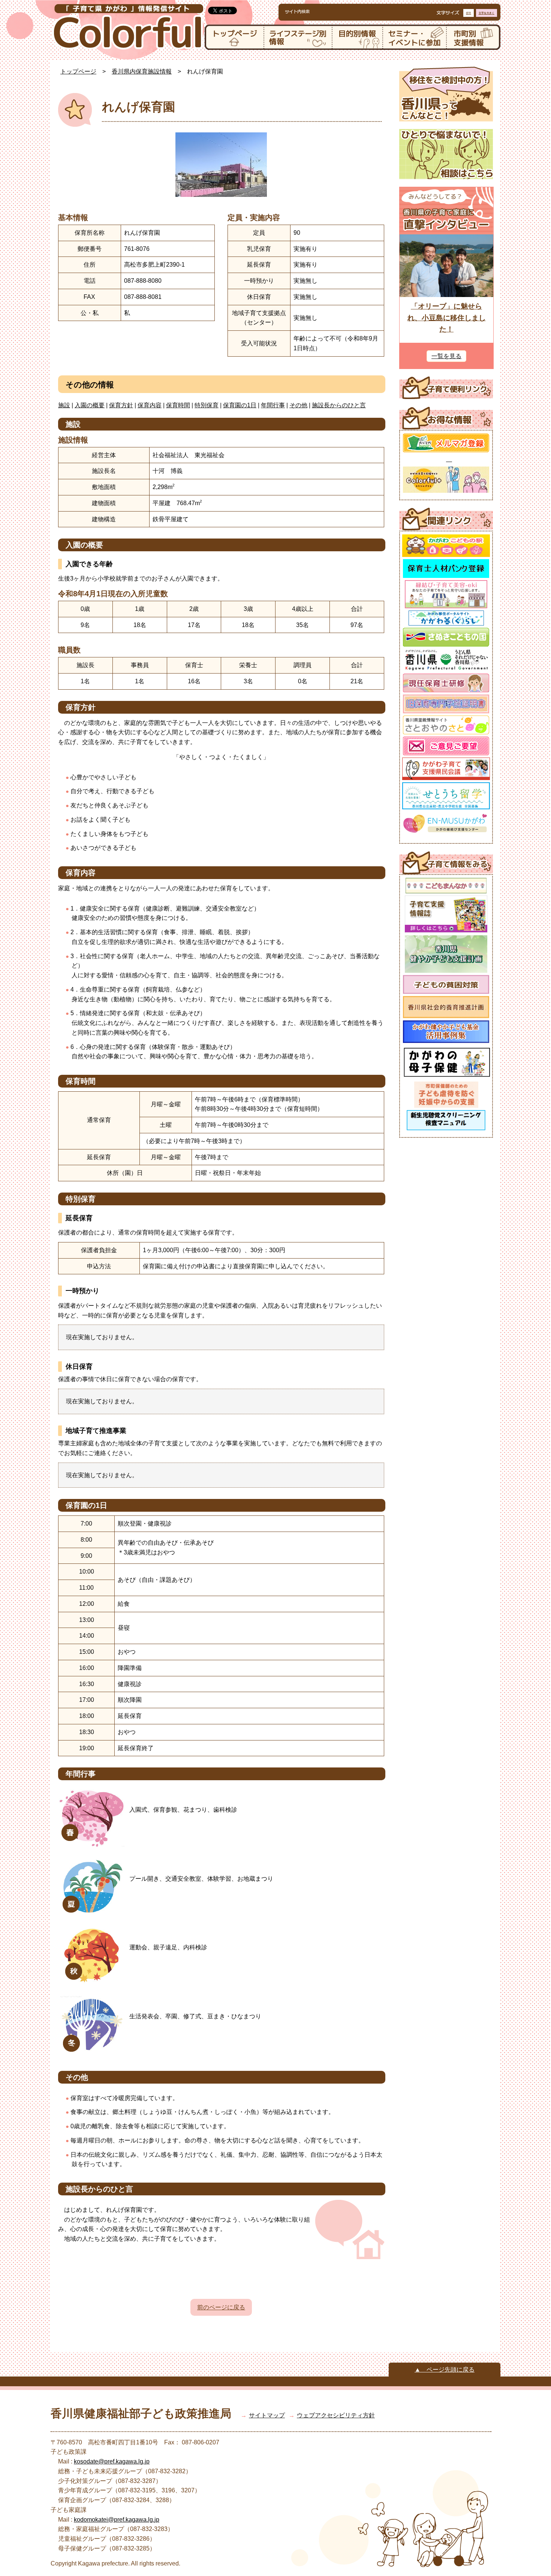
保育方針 (121, 405)
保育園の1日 (240, 405)
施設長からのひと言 (339, 405)
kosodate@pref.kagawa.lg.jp (112, 2461)
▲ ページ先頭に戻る (445, 2370)
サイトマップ (267, 2415)
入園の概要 (90, 405)
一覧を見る (446, 356)
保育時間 (178, 405)
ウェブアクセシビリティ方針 (336, 2415)
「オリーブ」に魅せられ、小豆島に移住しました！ (447, 318)
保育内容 (150, 405)
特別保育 (207, 405)
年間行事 (273, 405)
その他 (298, 405)
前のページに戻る (221, 2307)
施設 (64, 405)
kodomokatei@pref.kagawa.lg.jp (117, 2520)
